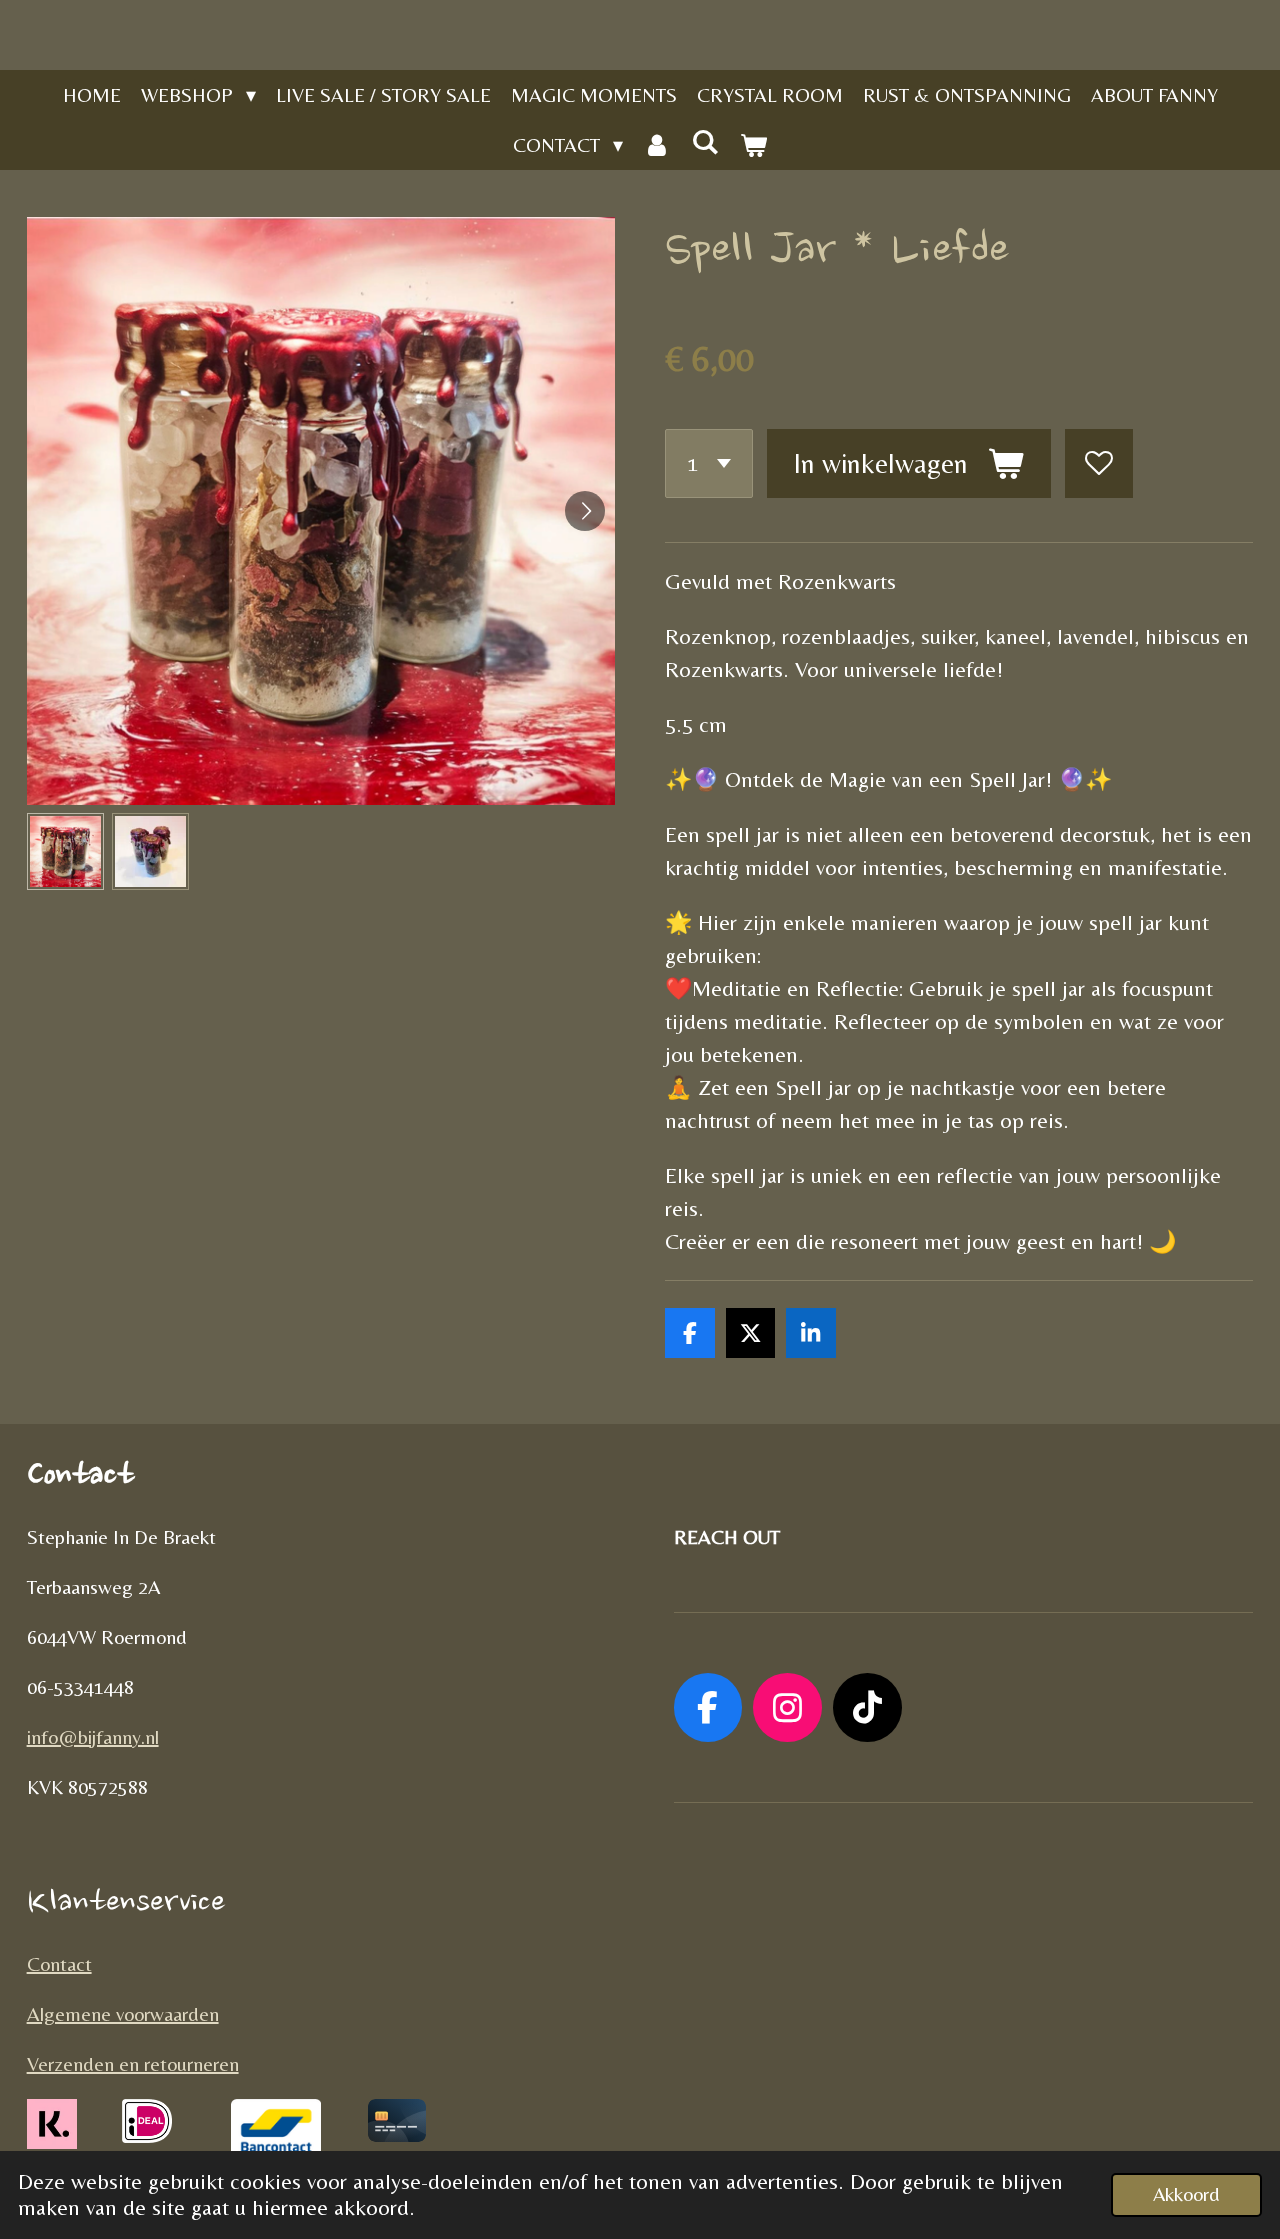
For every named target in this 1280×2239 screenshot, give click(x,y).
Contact (59, 1963)
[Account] (657, 145)
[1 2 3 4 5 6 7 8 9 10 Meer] (709, 463)
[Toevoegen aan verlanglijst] (1099, 463)
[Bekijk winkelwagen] (753, 145)
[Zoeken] (705, 141)
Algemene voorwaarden (123, 2013)
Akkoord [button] (1186, 2194)
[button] (65, 851)
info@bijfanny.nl (93, 1736)
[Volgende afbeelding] (585, 511)
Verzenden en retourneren (133, 2063)
